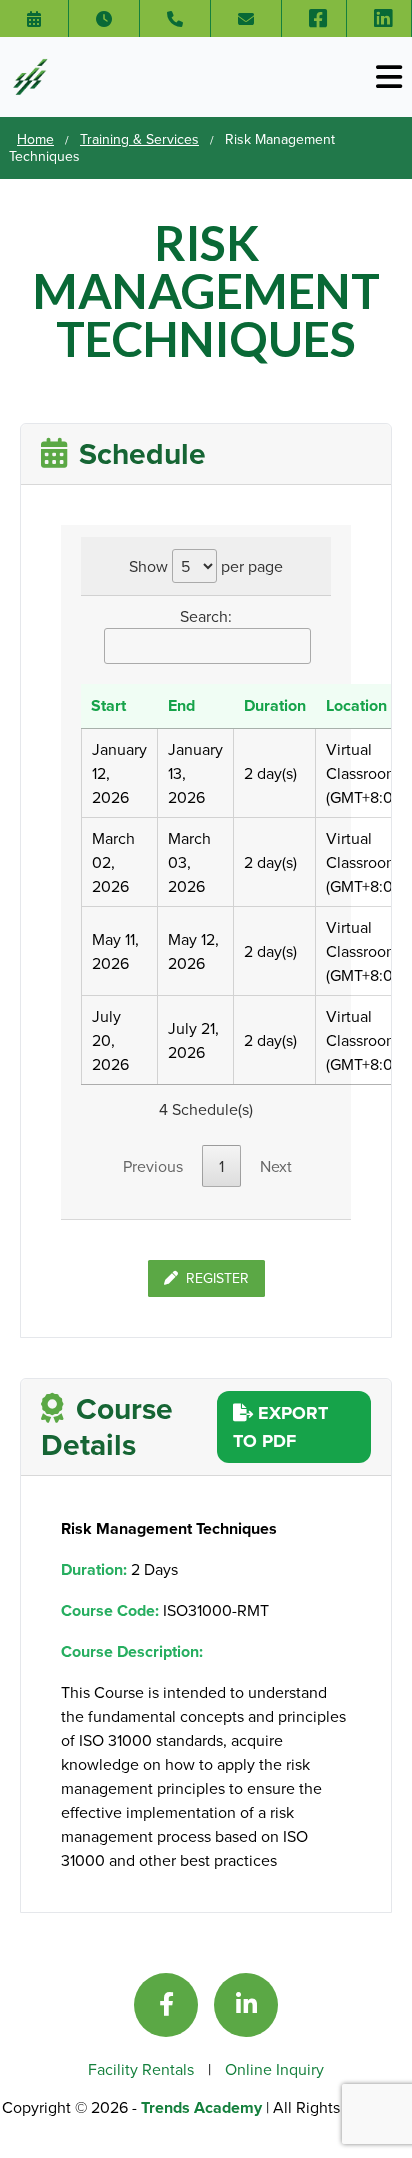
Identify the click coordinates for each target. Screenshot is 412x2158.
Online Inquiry (274, 2069)
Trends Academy (203, 2107)
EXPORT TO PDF (280, 1427)
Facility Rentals (143, 2069)
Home (35, 139)
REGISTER (217, 1278)
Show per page (206, 566)
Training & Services (139, 139)
